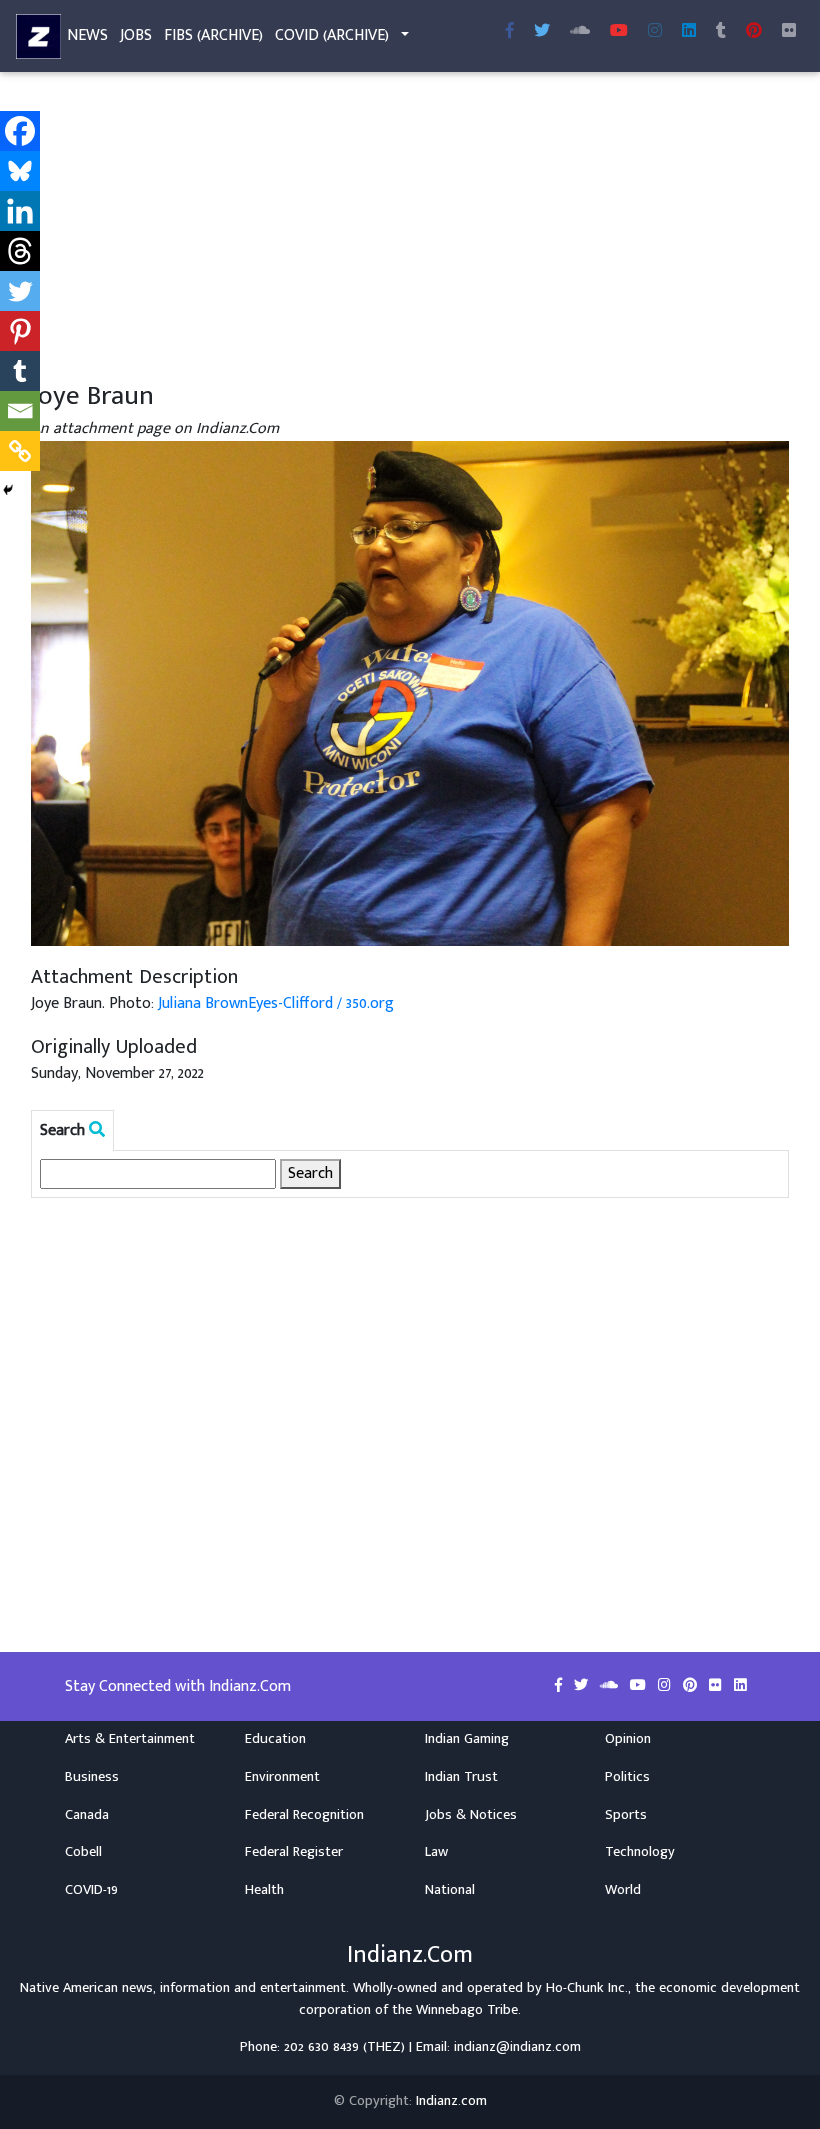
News (87, 35)
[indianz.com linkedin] (689, 32)
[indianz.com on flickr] (789, 32)
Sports (626, 1815)
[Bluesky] (20, 171)
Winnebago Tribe (467, 2010)
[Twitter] (20, 291)
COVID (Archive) (332, 35)
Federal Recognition (304, 1815)
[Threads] (20, 251)
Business (92, 1777)
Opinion (628, 1739)
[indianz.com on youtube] (619, 32)
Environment (282, 1777)
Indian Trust (461, 1777)
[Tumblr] (20, 371)
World (623, 1890)
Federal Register (294, 1852)
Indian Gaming (467, 1739)
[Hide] (8, 490)
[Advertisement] (409, 228)
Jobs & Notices (471, 1815)
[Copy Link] (20, 451)
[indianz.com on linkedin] (740, 1686)
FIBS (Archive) (213, 35)
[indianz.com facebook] (510, 32)
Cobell (83, 1852)
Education (275, 1739)
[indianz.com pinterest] (754, 32)
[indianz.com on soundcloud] (611, 1686)
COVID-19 (91, 1890)
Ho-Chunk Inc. (587, 1988)
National (450, 1890)
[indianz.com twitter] (542, 32)
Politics (627, 1777)
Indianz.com (451, 2101)
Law (436, 1852)
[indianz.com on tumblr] (721, 32)
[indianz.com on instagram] (666, 1686)
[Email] (20, 411)
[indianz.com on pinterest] (692, 1686)
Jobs (136, 35)
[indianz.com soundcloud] (580, 32)
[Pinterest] (20, 331)
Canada (87, 1815)
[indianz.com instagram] (655, 32)
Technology (640, 1852)
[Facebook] (20, 131)
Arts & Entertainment (130, 1739)
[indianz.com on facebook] (560, 1686)
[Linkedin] (20, 211)
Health (264, 1890)
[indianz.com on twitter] (583, 1686)
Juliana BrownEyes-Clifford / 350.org (276, 1003)
